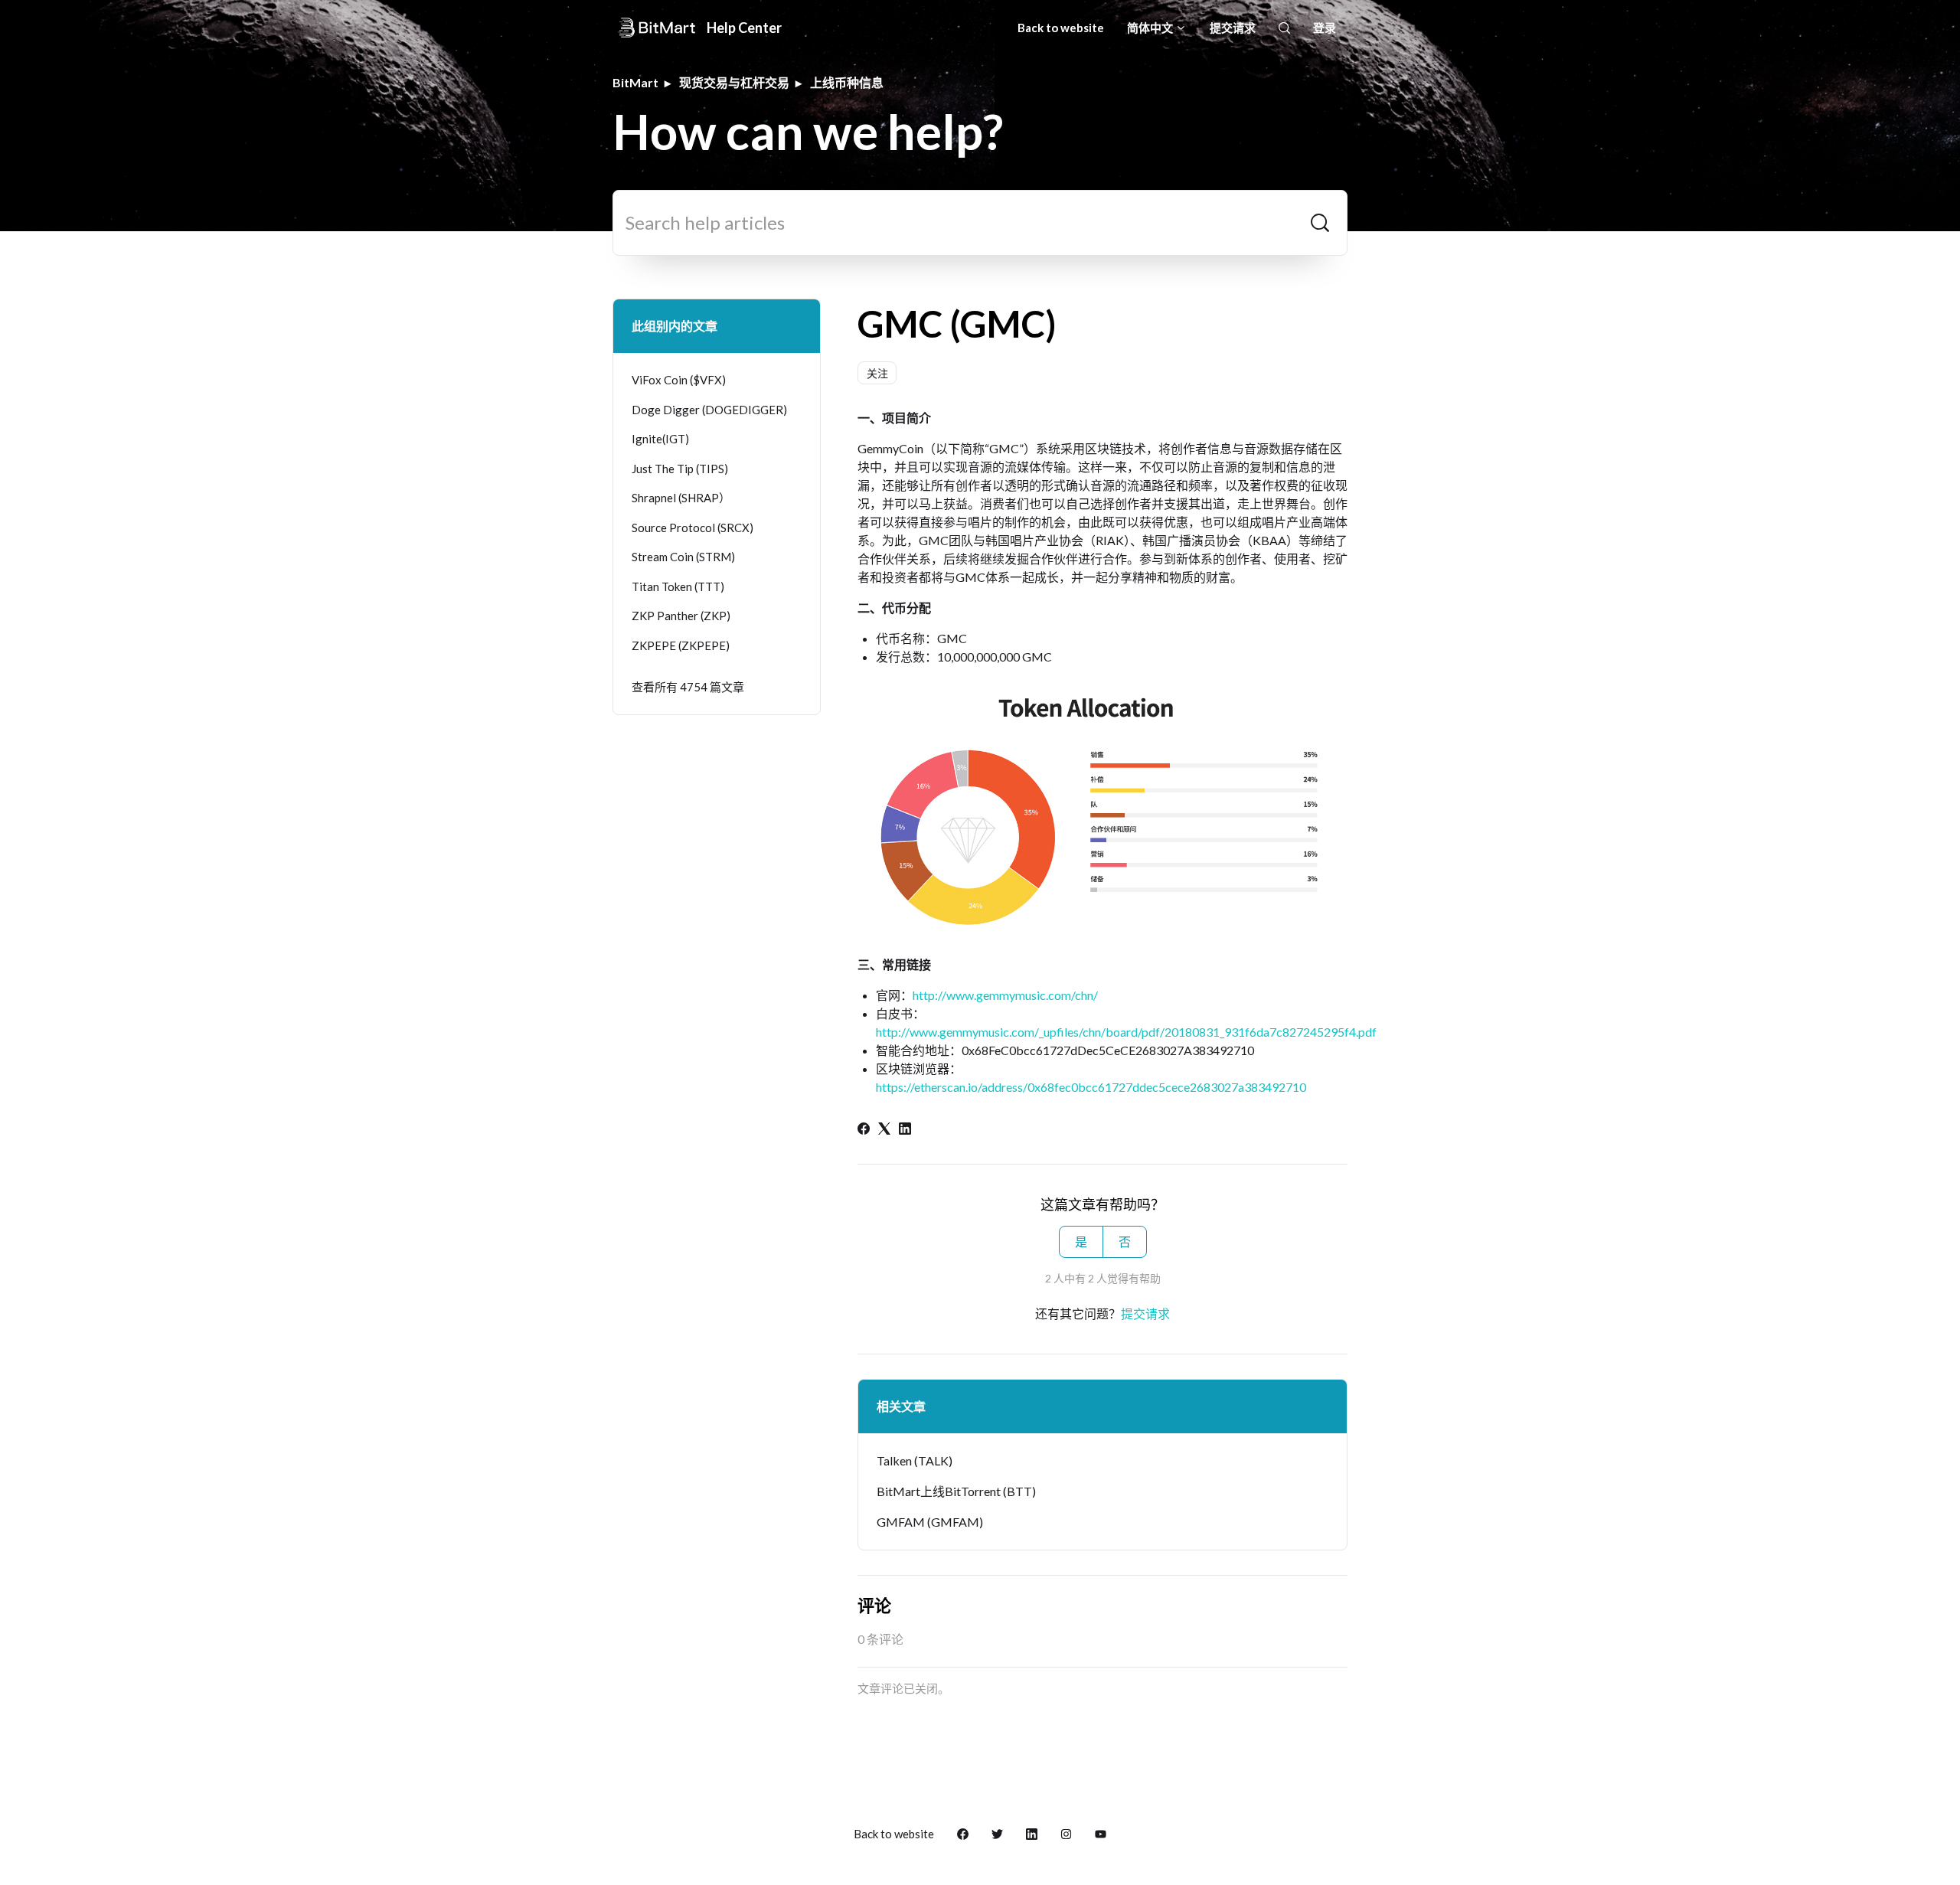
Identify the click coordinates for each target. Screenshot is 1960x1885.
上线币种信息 (847, 82)
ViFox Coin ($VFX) (679, 380)
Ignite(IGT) (660, 439)
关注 (877, 373)
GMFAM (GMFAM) (930, 1522)
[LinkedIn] (905, 1130)
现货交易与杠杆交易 (734, 82)
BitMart (635, 82)
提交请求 (1233, 28)
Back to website (1061, 28)
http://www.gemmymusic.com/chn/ (1005, 995)
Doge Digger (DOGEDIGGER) (709, 410)
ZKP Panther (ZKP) (681, 616)
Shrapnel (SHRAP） (681, 498)
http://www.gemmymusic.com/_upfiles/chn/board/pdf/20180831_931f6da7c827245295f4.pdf (1126, 1032)
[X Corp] (884, 1130)
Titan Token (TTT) (678, 586)
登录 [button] (1325, 28)
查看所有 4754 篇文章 (688, 687)
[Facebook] (864, 1130)
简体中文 (1151, 28)
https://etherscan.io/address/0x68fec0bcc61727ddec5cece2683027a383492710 (1091, 1087)
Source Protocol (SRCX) (693, 528)
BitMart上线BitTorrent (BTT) (956, 1491)
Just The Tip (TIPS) (680, 469)
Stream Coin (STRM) (683, 557)
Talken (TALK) (915, 1460)
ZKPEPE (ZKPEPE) (681, 645)
